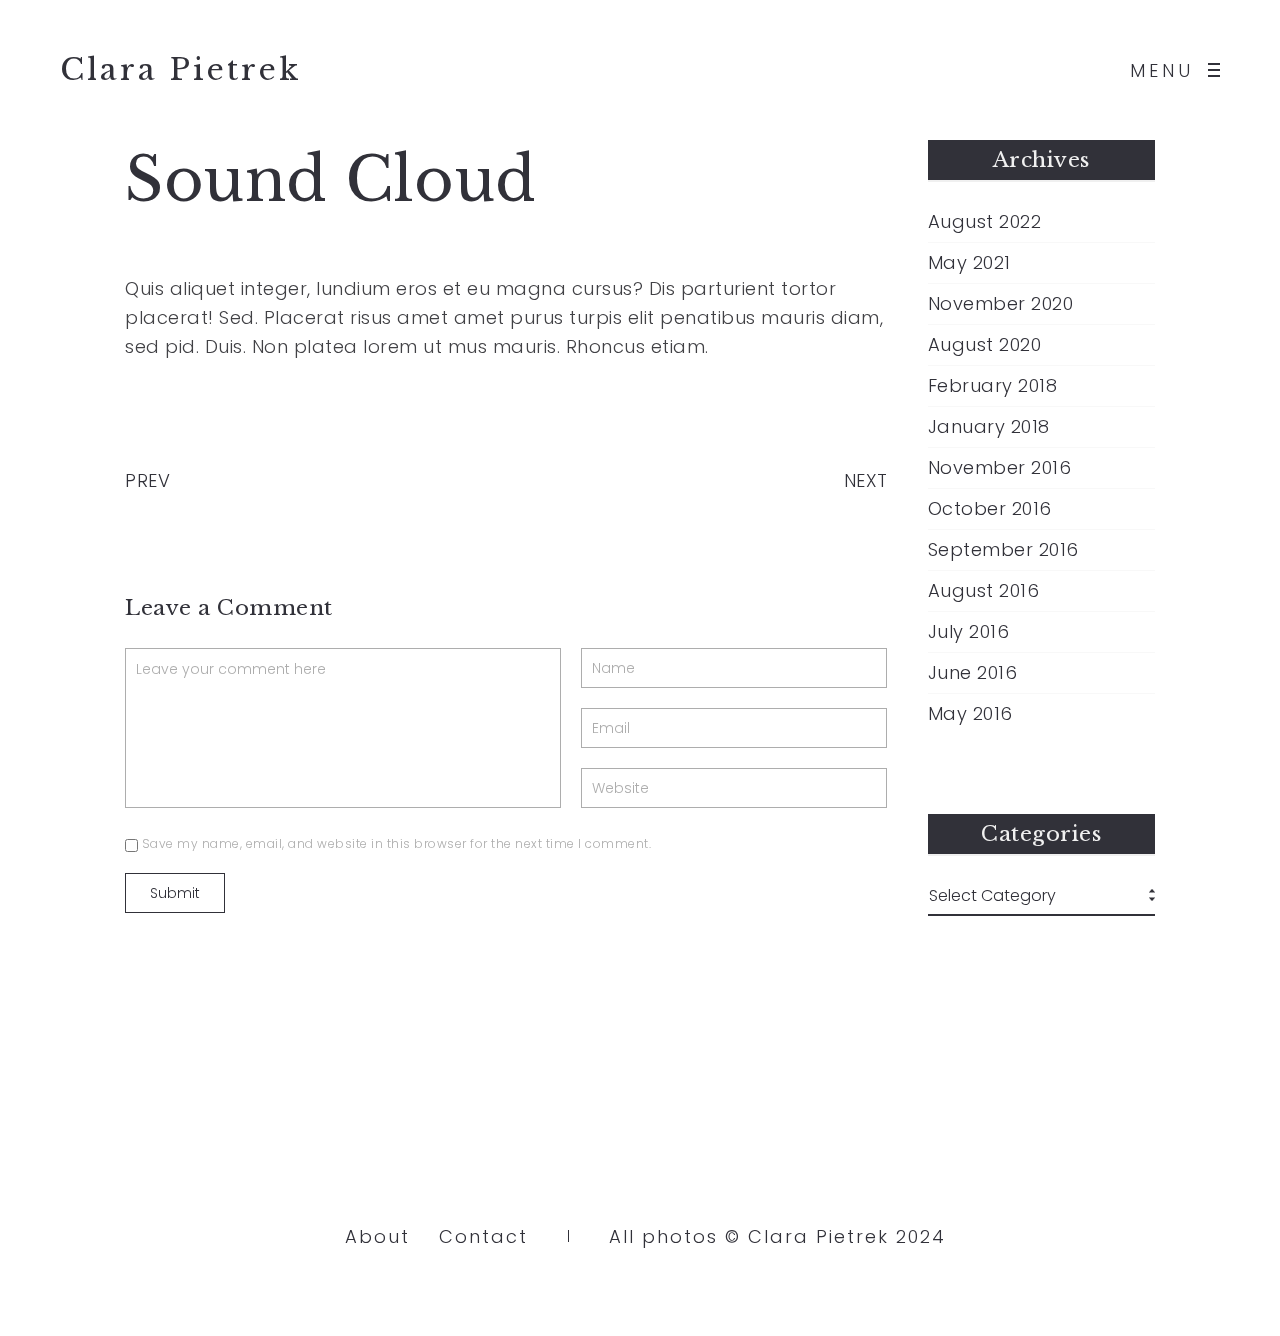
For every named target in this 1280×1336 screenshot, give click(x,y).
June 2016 (973, 673)
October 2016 (990, 509)
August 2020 (985, 345)
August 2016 (984, 591)
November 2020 (1001, 304)
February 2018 (993, 386)
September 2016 (1003, 550)
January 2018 (989, 427)
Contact (483, 1236)
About (377, 1236)
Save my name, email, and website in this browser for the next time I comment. (397, 843)
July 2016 (969, 632)
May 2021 (969, 263)
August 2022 (985, 222)
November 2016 (1000, 468)
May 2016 (970, 714)
